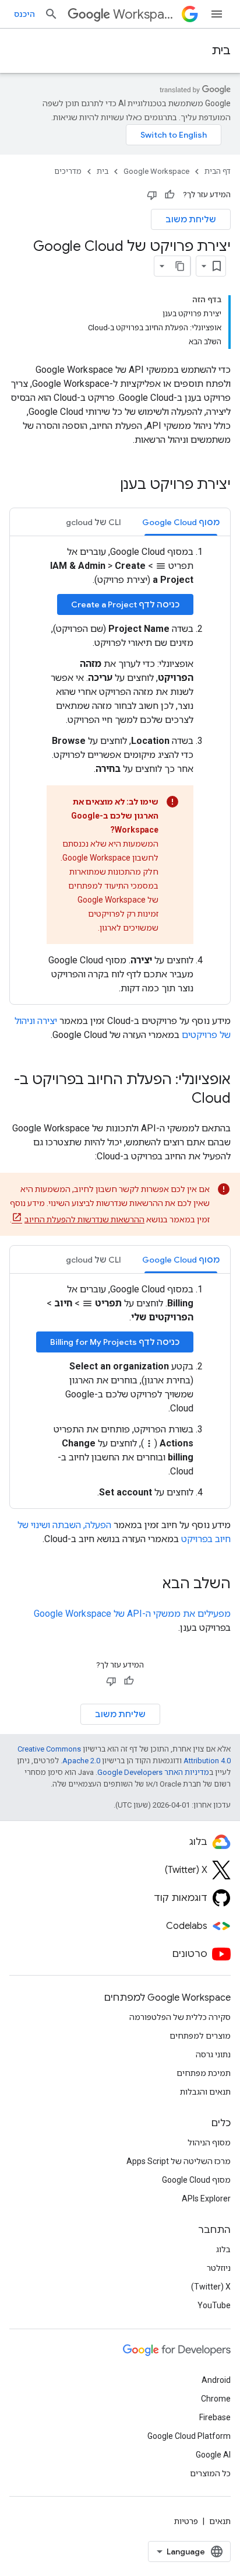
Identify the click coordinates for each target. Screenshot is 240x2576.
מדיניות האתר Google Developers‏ (153, 1772)
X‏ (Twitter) (211, 2287)
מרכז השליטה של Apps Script (179, 2161)
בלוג (223, 2249)
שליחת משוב (191, 219)
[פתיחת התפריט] (217, 14)
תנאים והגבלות (205, 2092)
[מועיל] (170, 195)
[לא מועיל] (152, 195)
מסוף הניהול (209, 2142)
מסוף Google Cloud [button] (181, 522)
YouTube (214, 2305)
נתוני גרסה (213, 2054)
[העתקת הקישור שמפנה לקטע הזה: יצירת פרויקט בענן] (108, 485)
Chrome (216, 2399)
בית (221, 50)
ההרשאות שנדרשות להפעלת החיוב (84, 1219)
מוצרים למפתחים (200, 2036)
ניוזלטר (219, 2268)
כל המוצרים (210, 2473)
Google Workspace (156, 171)
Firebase (215, 2417)
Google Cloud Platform (189, 2436)
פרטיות (186, 2521)
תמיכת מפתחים (204, 2073)
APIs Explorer (206, 2198)
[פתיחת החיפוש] (51, 14)
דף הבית (218, 171)
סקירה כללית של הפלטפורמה (180, 2017)
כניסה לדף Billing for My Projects (115, 1342)
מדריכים (68, 171)
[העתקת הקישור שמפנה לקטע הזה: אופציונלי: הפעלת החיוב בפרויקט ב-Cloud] (180, 1099)
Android (216, 2380)
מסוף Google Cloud (196, 2180)
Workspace (145, 14)
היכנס (24, 14)
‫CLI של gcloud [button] (93, 522)
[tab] (181, 522)
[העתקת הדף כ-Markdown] (180, 266)
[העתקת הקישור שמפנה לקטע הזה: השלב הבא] (151, 1585)
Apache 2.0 (81, 1761)
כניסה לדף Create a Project (125, 604)
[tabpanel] (120, 770)
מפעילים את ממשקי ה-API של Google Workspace (132, 1614)
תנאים (220, 2521)
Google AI (213, 2455)
